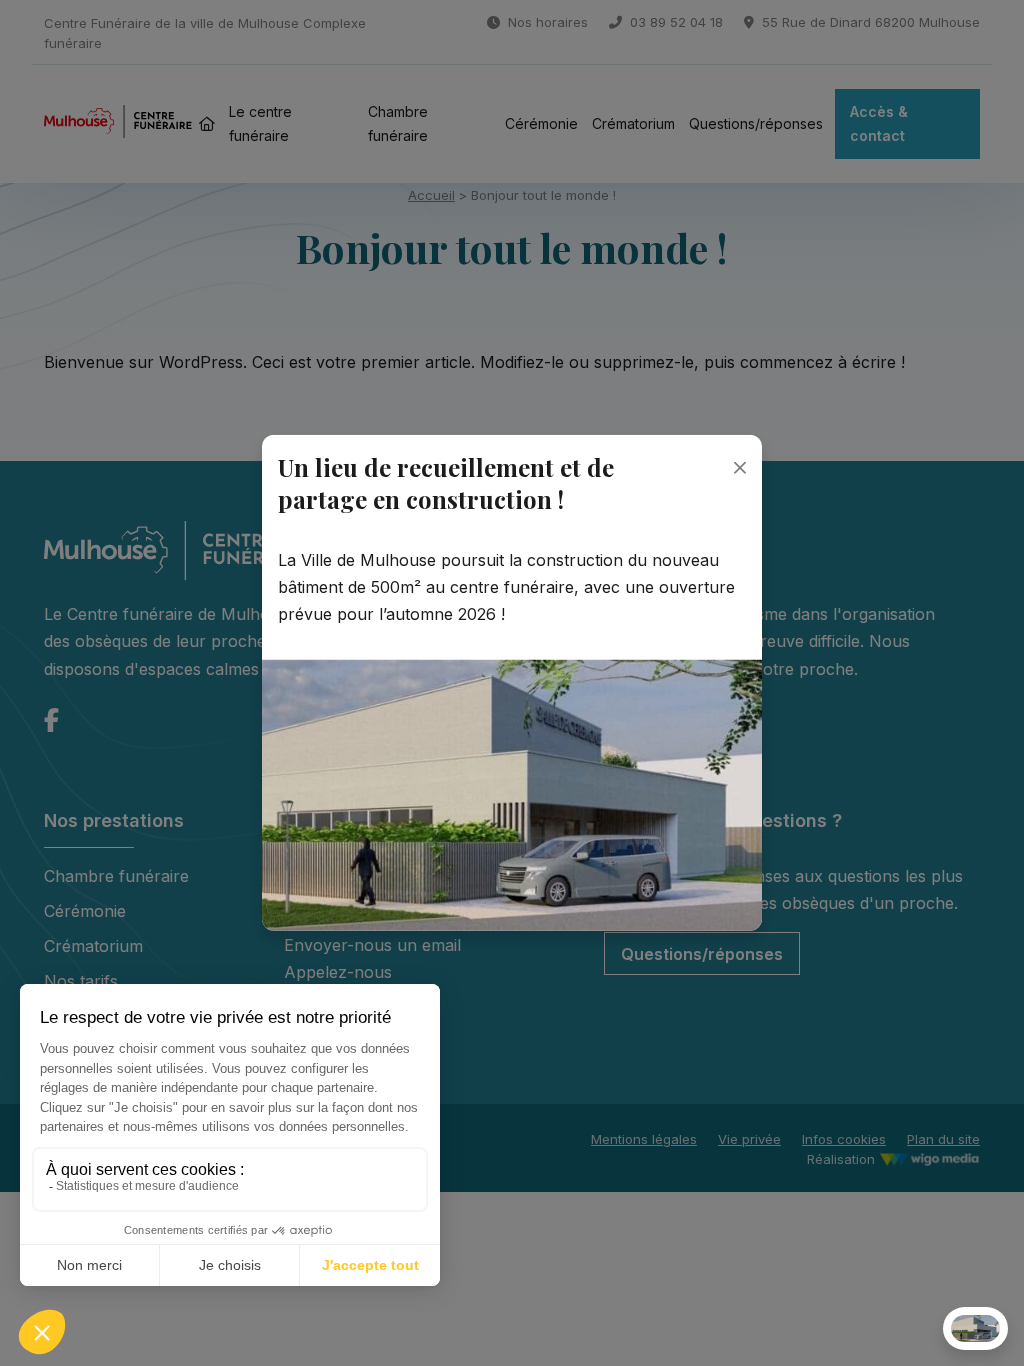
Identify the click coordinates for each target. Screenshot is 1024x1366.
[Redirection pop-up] (512, 795)
